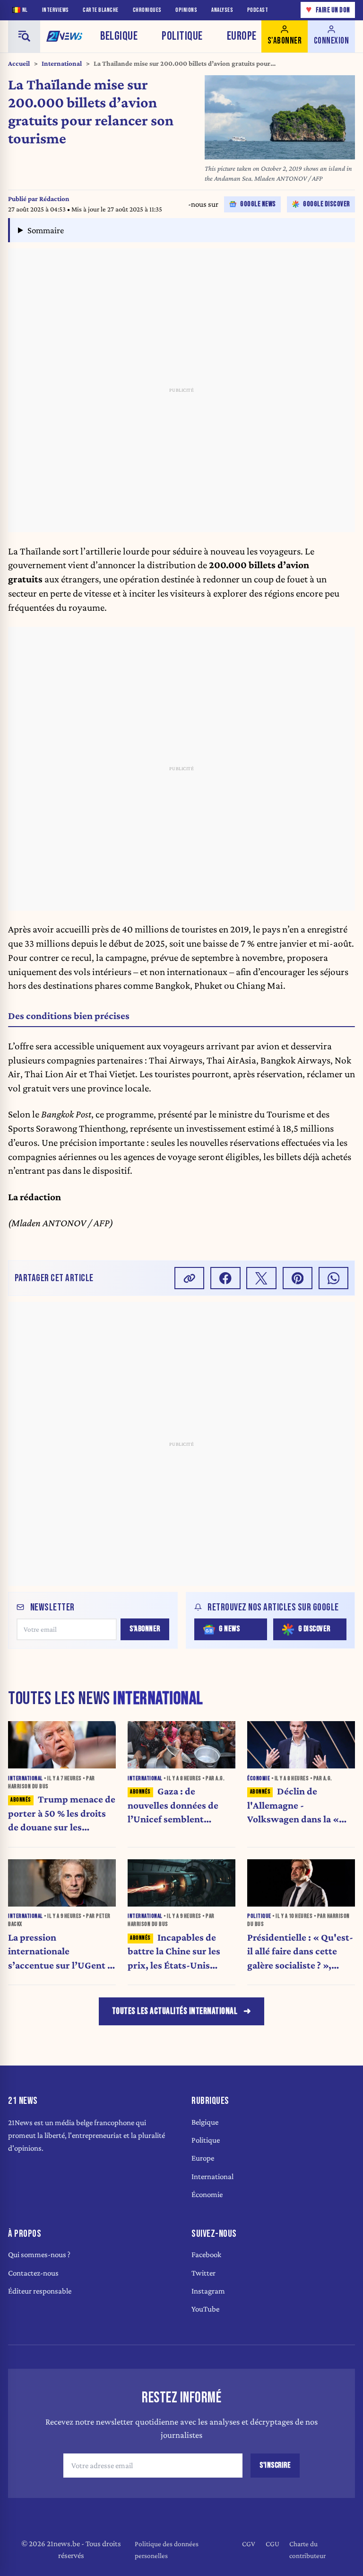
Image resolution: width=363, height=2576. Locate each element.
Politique (182, 36)
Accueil (19, 63)
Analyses (222, 10)
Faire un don (328, 10)
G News (229, 1629)
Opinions (186, 10)
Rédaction (54, 199)
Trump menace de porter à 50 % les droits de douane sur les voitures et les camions (62, 1814)
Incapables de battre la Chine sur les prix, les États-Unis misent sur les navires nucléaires (174, 1952)
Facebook (206, 2255)
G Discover (314, 1629)
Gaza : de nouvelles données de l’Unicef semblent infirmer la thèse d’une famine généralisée (176, 1806)
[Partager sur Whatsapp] (334, 1278)
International (62, 63)
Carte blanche (101, 10)
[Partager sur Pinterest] (298, 1278)
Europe (242, 36)
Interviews (56, 10)
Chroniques (147, 10)
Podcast (258, 10)
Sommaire (46, 230)
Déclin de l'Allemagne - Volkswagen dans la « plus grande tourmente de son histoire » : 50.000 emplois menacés (300, 1806)
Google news (258, 204)
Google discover (327, 204)
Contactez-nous (33, 2273)
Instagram (208, 2291)
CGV (249, 2544)
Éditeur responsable (40, 2291)
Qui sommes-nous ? (39, 2255)
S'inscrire (275, 2465)
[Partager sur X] (261, 1278)
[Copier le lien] (190, 1278)
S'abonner (145, 1629)
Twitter (203, 2273)
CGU (272, 2544)
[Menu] (24, 36)
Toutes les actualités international (175, 2011)
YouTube (205, 2309)
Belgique (119, 36)
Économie (207, 2194)
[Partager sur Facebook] (225, 1278)
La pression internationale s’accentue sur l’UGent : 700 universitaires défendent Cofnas (59, 1952)
